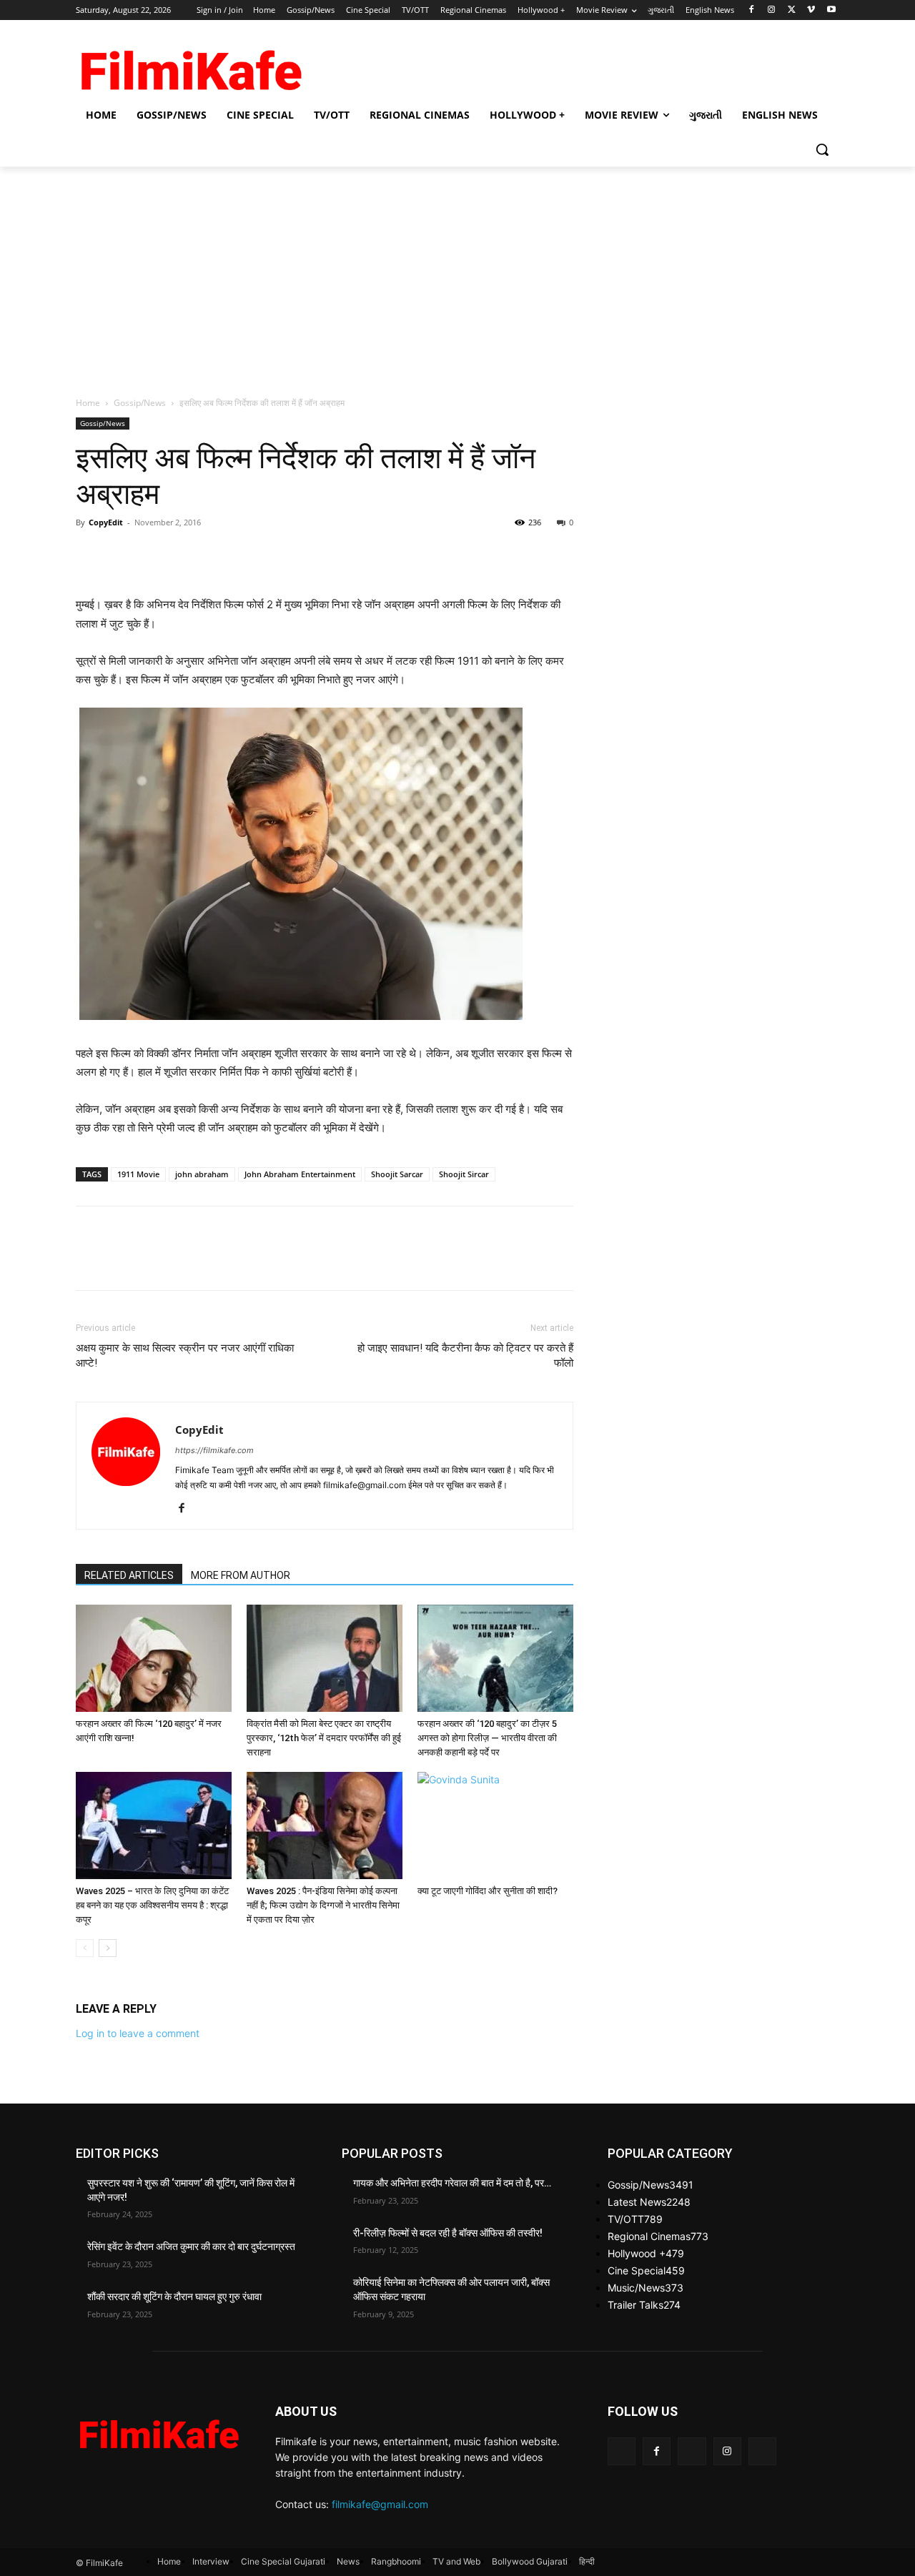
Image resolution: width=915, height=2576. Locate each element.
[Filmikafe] (190, 66)
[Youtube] (831, 10)
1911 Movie (138, 1174)
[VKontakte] (762, 2451)
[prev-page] (85, 1948)
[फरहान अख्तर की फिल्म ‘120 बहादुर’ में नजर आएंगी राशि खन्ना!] (154, 1658)
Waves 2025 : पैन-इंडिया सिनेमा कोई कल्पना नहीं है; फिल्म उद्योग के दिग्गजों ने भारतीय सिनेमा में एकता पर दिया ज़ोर (323, 1905)
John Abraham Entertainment (300, 1174)
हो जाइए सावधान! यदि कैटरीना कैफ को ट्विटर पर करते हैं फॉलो (465, 1356)
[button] (822, 149)
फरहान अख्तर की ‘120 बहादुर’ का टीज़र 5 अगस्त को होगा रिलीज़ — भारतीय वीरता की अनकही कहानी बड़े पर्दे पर (487, 1738)
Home (88, 403)
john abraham (202, 1174)
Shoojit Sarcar (397, 1174)
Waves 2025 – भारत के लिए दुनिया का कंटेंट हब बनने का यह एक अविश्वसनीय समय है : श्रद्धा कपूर (152, 1905)
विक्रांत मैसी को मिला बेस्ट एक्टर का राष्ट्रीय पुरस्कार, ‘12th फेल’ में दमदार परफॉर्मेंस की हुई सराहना (324, 1738)
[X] (792, 10)
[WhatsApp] (189, 555)
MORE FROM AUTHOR (241, 1575)
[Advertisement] (457, 274)
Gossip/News (140, 403)
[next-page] (108, 1948)
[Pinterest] (156, 555)
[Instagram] (772, 10)
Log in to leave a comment (138, 2033)
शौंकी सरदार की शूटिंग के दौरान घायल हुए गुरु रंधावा (174, 2297)
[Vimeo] (811, 10)
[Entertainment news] (158, 2431)
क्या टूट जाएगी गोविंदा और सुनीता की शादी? (488, 1891)
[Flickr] (692, 2451)
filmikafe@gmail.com (380, 2504)
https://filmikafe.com (214, 1450)
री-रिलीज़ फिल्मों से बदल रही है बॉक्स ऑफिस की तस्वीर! (448, 2233)
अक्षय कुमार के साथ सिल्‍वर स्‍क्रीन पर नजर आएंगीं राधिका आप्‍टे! (185, 1356)
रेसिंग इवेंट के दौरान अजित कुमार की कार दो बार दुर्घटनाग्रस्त (191, 2246)
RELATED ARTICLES (129, 1575)
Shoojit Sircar (464, 1174)
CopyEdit (106, 522)
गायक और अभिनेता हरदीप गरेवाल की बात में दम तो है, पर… (452, 2183)
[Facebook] (752, 10)
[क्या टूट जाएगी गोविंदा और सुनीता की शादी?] (495, 1826)
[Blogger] (622, 2451)
